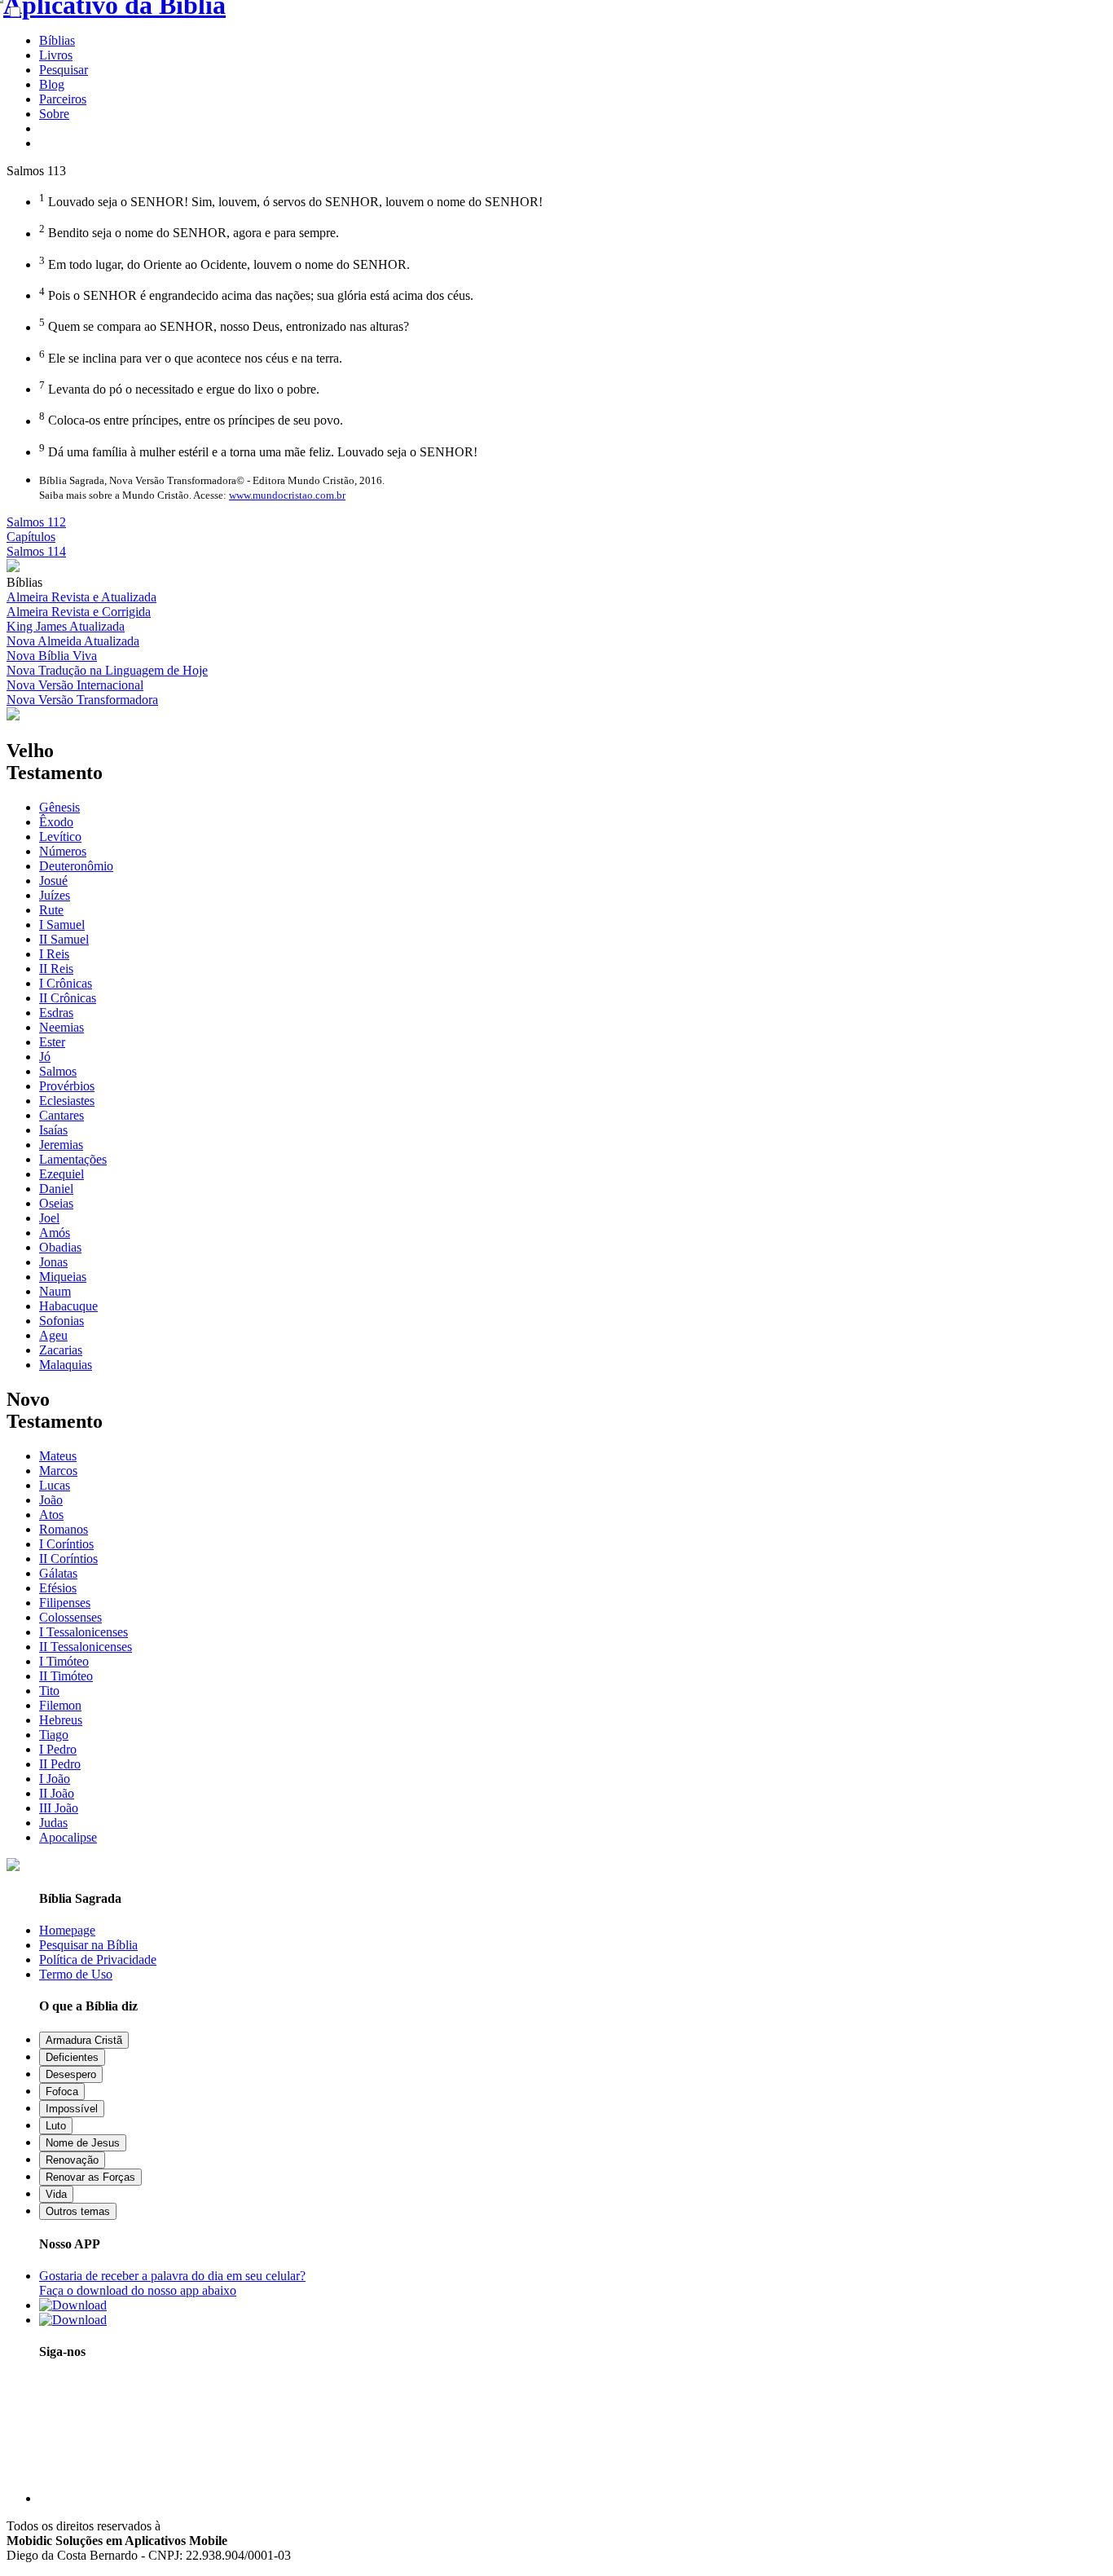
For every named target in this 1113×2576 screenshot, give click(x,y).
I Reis (54, 954)
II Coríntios (68, 1559)
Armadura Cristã (84, 2040)
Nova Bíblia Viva (52, 656)
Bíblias (57, 40)
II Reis (56, 969)
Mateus (58, 1456)
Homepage (67, 1930)
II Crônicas (68, 998)
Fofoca (62, 2092)
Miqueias (63, 1277)
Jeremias (61, 1145)
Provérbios (67, 1086)
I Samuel (62, 925)
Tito (49, 1691)
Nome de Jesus (83, 2143)
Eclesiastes (67, 1101)
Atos (51, 1515)
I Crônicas (66, 983)
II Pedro (60, 1764)
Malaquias (66, 1365)
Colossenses (70, 1617)
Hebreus (61, 1720)
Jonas (53, 1262)
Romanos (64, 1529)
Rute (51, 910)
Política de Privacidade (98, 1960)
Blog (52, 84)
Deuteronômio (76, 866)
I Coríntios (66, 1544)
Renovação (72, 2160)
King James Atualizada (66, 626)
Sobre (54, 114)
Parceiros (63, 99)
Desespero (71, 2074)
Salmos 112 (36, 522)
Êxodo (56, 822)
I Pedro (58, 1749)
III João (59, 1808)
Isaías (53, 1130)
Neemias (62, 1027)
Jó (45, 1057)
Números (63, 851)
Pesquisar (64, 70)
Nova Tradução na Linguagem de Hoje (107, 670)
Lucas (55, 1485)
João (51, 1500)
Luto (56, 2126)
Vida (56, 2194)
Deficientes (72, 2057)
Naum (55, 1291)
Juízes (55, 895)
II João (57, 1793)
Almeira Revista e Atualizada (81, 597)
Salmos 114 (36, 551)
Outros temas (78, 2211)
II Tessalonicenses (86, 1647)
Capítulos (31, 537)
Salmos (58, 1071)
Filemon (60, 1705)
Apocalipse (68, 1837)
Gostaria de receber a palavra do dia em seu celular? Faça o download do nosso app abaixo (172, 2283)
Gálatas (58, 1573)
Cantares (62, 1115)
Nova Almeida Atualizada (73, 641)
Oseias (56, 1203)
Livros (56, 55)
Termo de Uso (76, 1974)
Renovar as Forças (90, 2177)
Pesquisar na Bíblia (88, 1945)
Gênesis (59, 807)
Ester (52, 1042)
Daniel (56, 1189)
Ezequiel (62, 1174)
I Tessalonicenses (84, 1632)
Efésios (58, 1588)
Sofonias (62, 1321)
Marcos (58, 1471)
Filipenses (65, 1603)
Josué (53, 881)
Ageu (53, 1335)
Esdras (56, 1013)
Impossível (72, 2109)
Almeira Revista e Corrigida (79, 612)
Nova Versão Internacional (75, 685)
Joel (49, 1218)
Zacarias (61, 1350)
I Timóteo (64, 1661)
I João (55, 1779)
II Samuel (64, 939)
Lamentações (73, 1159)
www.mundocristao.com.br (287, 495)
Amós (55, 1233)
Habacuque (68, 1306)
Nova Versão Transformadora (82, 700)
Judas (53, 1823)
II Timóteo (66, 1676)
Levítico (60, 837)
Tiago (54, 1735)
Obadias (60, 1247)
